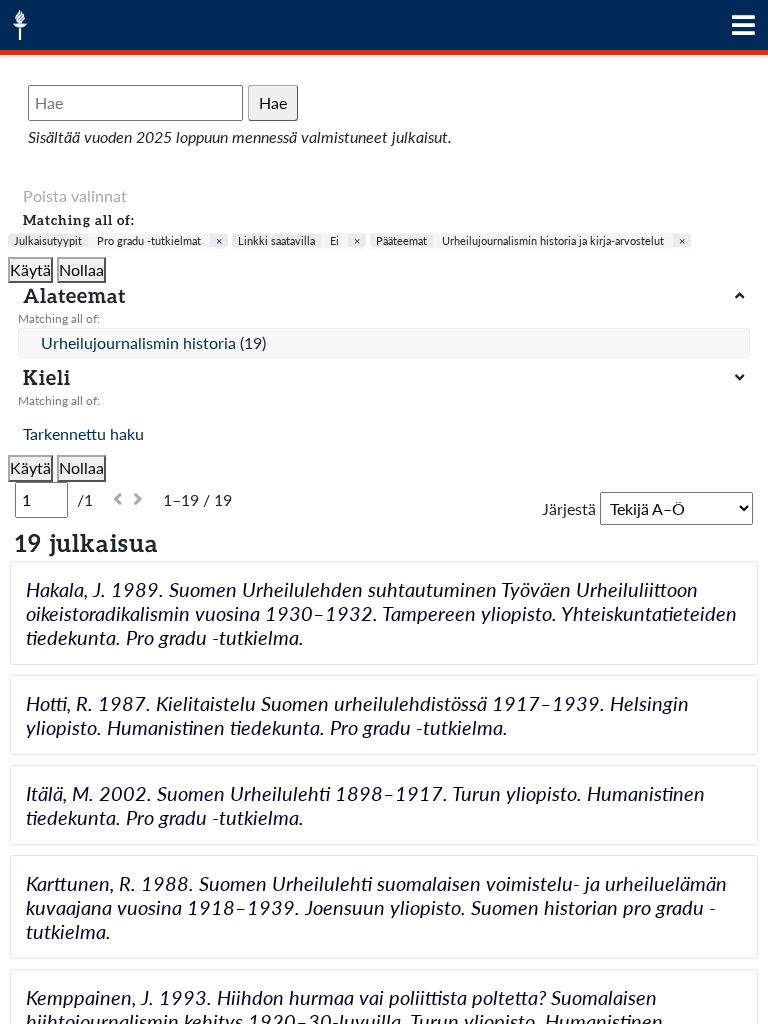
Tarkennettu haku (83, 433)
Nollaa (81, 269)
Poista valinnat (75, 195)
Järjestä (569, 508)
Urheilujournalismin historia (140, 342)
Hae (273, 102)
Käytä (30, 269)
